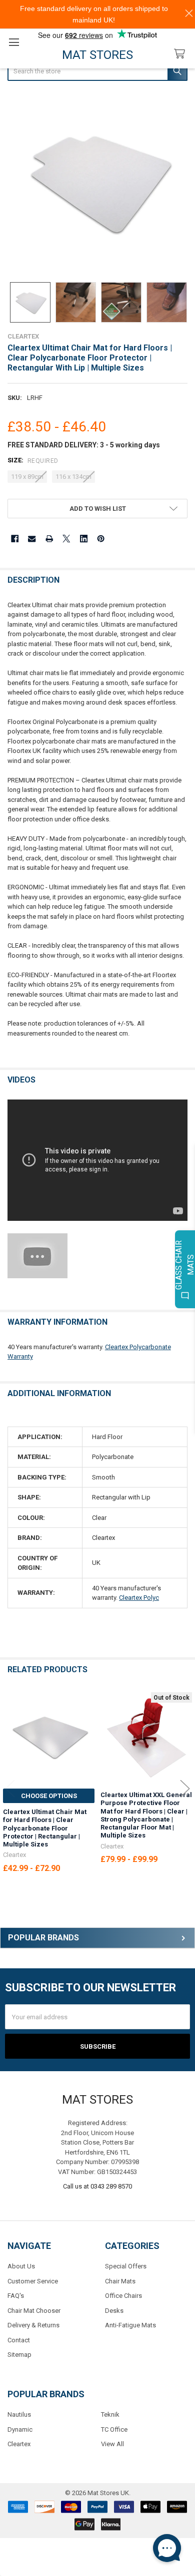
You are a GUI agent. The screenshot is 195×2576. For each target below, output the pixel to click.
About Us (21, 2266)
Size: (33, 460)
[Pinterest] (101, 539)
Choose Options (49, 1796)
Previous (10, 1789)
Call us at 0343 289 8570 (97, 2186)
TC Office (114, 2429)
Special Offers (126, 2266)
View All (112, 2444)
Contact (19, 2340)
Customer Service (33, 2281)
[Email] (32, 539)
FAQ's (16, 2296)
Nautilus (19, 2414)
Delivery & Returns (33, 2325)
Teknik (110, 2414)
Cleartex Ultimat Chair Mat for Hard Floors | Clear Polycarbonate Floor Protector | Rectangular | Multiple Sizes (45, 1828)
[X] (66, 539)
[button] (98, 509)
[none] (98, 183)
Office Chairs (123, 2296)
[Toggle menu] (14, 42)
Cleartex (19, 2444)
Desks (114, 2311)
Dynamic (20, 2429)
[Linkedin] (84, 539)
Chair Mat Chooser (34, 2311)
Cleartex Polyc (139, 1598)
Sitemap (19, 2355)
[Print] (49, 539)
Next (185, 1789)
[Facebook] (15, 539)
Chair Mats (120, 2281)
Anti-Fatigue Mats (130, 2325)
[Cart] (181, 54)
